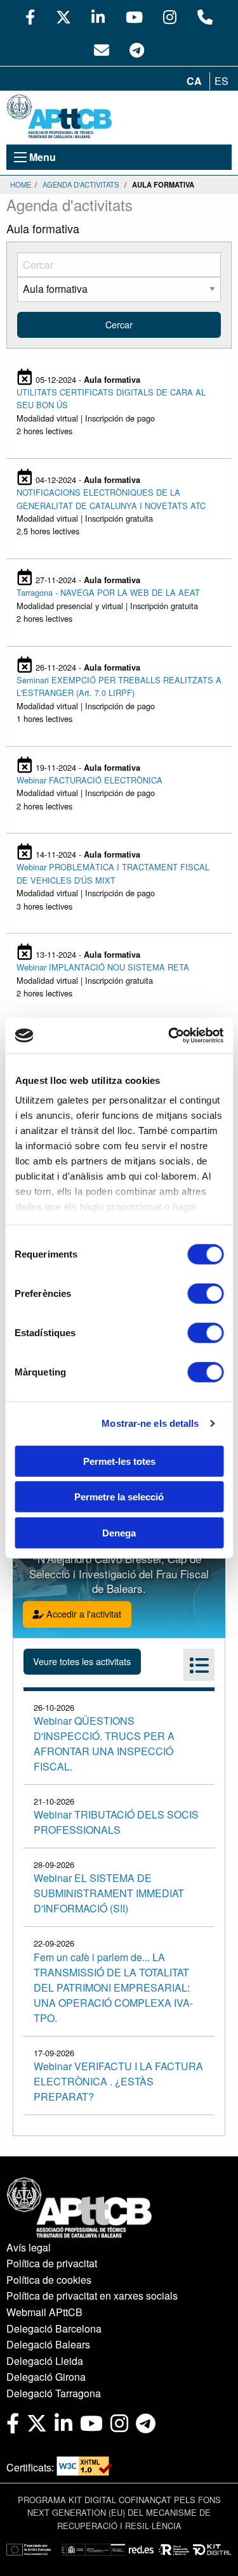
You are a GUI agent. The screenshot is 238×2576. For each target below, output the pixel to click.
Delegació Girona (46, 2377)
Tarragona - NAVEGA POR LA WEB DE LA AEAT (108, 592)
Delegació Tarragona (54, 2393)
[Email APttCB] (102, 49)
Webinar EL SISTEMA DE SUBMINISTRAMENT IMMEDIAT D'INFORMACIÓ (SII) (109, 1893)
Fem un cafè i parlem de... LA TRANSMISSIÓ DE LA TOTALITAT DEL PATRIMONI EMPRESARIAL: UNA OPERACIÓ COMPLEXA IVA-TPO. (113, 1987)
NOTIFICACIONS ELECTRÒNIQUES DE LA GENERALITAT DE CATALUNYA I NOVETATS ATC (111, 499)
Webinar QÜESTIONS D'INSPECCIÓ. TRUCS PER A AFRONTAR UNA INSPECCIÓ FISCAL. (104, 1743)
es (221, 81)
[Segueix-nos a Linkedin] (98, 16)
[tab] (199, 1665)
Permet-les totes (119, 1461)
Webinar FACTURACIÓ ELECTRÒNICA (89, 780)
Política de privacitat (52, 2263)
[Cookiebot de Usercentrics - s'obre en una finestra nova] (169, 1036)
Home (21, 184)
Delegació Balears (48, 2344)
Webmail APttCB (44, 2312)
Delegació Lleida (45, 2361)
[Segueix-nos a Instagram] (170, 16)
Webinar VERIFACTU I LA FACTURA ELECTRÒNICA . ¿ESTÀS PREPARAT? (118, 2081)
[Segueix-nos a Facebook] (30, 16)
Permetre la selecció (119, 1497)
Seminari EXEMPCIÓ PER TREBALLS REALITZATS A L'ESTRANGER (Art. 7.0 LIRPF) (119, 686)
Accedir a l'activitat (83, 1613)
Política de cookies (49, 2280)
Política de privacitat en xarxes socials (92, 2296)
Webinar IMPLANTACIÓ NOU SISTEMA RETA (103, 967)
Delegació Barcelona (54, 2328)
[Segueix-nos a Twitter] (63, 16)
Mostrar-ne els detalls (150, 1423)
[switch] (205, 1293)
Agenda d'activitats (81, 184)
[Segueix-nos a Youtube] (134, 16)
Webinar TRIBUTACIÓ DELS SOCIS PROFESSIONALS (116, 1822)
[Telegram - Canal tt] (137, 49)
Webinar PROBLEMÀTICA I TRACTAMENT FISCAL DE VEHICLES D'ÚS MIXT (113, 873)
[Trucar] (205, 16)
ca (194, 81)
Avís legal (29, 2247)
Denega (119, 1532)
